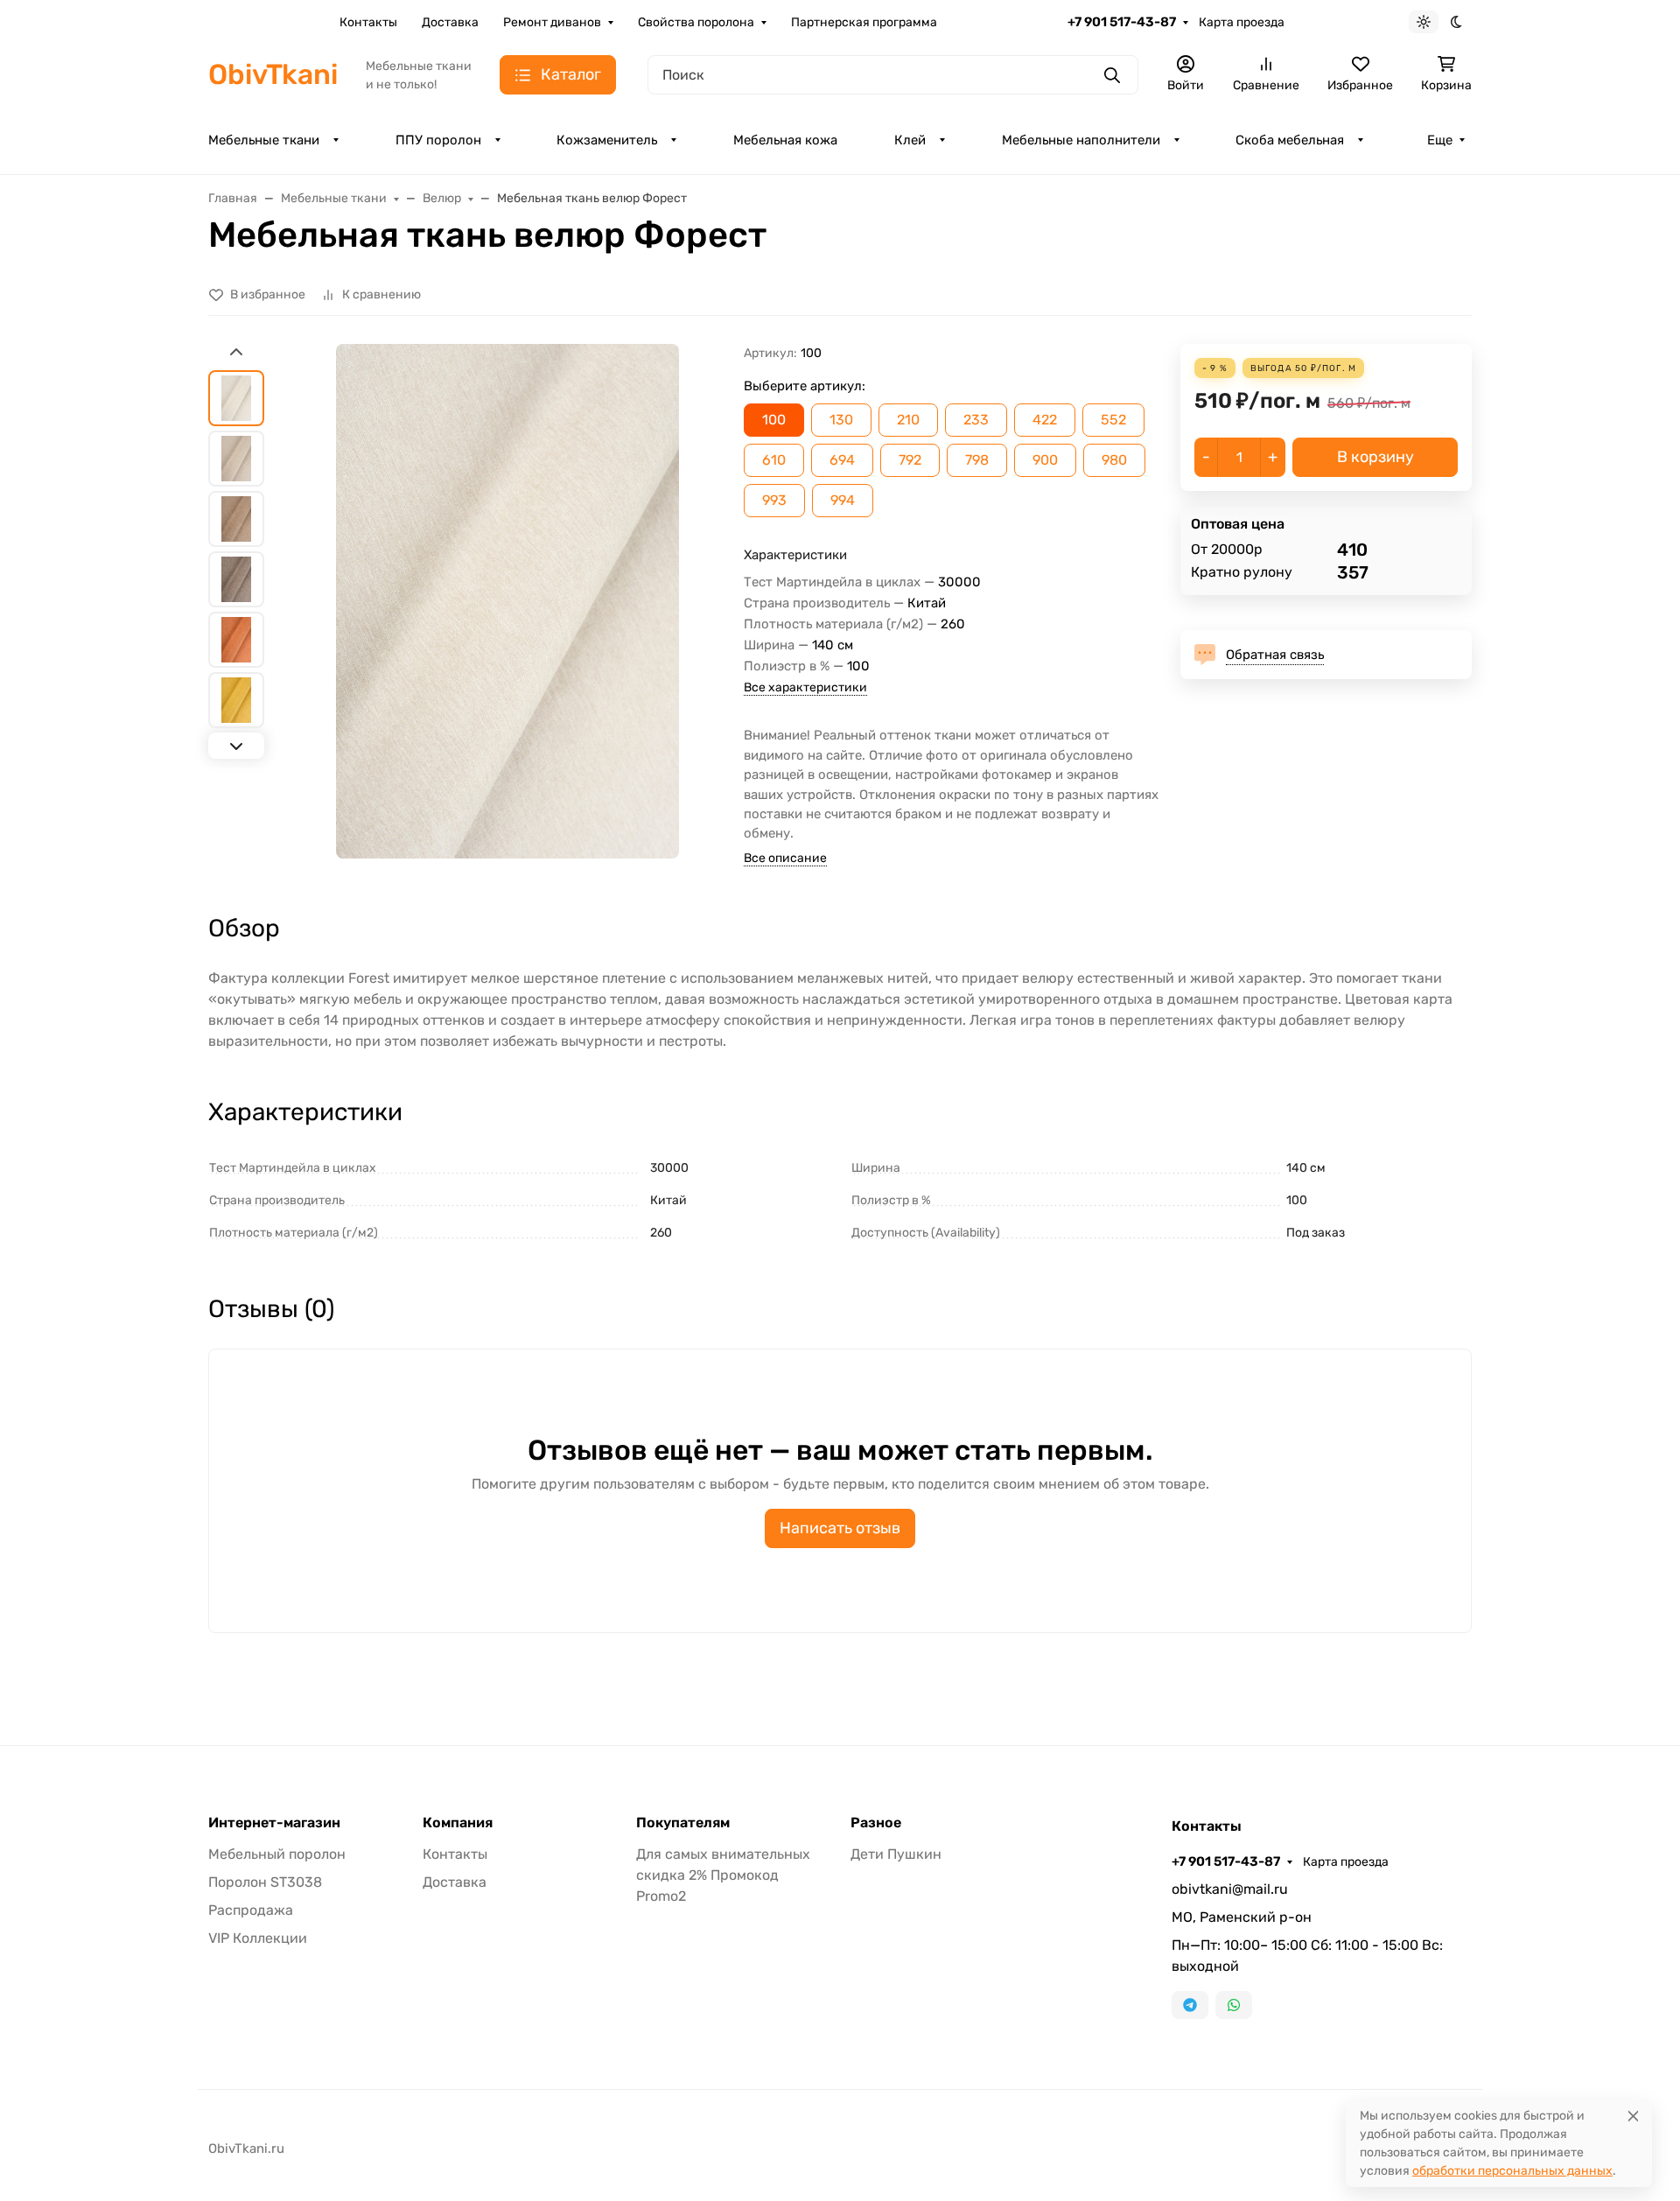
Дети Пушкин (896, 1854)
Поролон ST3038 (265, 1882)
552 (1113, 420)
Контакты (368, 22)
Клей (910, 140)
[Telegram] (1190, 2005)
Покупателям (683, 1823)
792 (910, 460)
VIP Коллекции (258, 1938)
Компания (458, 1823)
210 (908, 420)
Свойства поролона (696, 22)
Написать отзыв (840, 1528)
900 (1045, 460)
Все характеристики (805, 687)
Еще (1440, 140)
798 (977, 460)
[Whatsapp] (1234, 2005)
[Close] (1633, 2116)
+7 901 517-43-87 (1122, 22)
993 (774, 500)
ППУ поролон (438, 140)
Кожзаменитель (607, 140)
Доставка (450, 22)
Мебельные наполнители (1081, 140)
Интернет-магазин (274, 1823)
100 (774, 420)
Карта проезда (1242, 22)
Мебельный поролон (277, 1854)
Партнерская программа (864, 22)
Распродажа (251, 1910)
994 (843, 500)
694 (842, 460)
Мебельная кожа (785, 140)
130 (841, 420)
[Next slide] (236, 746)
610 (774, 460)
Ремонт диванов (552, 22)
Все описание (785, 858)
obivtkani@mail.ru (1230, 1889)
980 (1114, 460)
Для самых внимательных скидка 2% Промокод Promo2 (723, 1875)
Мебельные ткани (264, 140)
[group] (507, 601)
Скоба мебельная (1290, 140)
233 (976, 420)
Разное (876, 1823)
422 (1045, 420)
